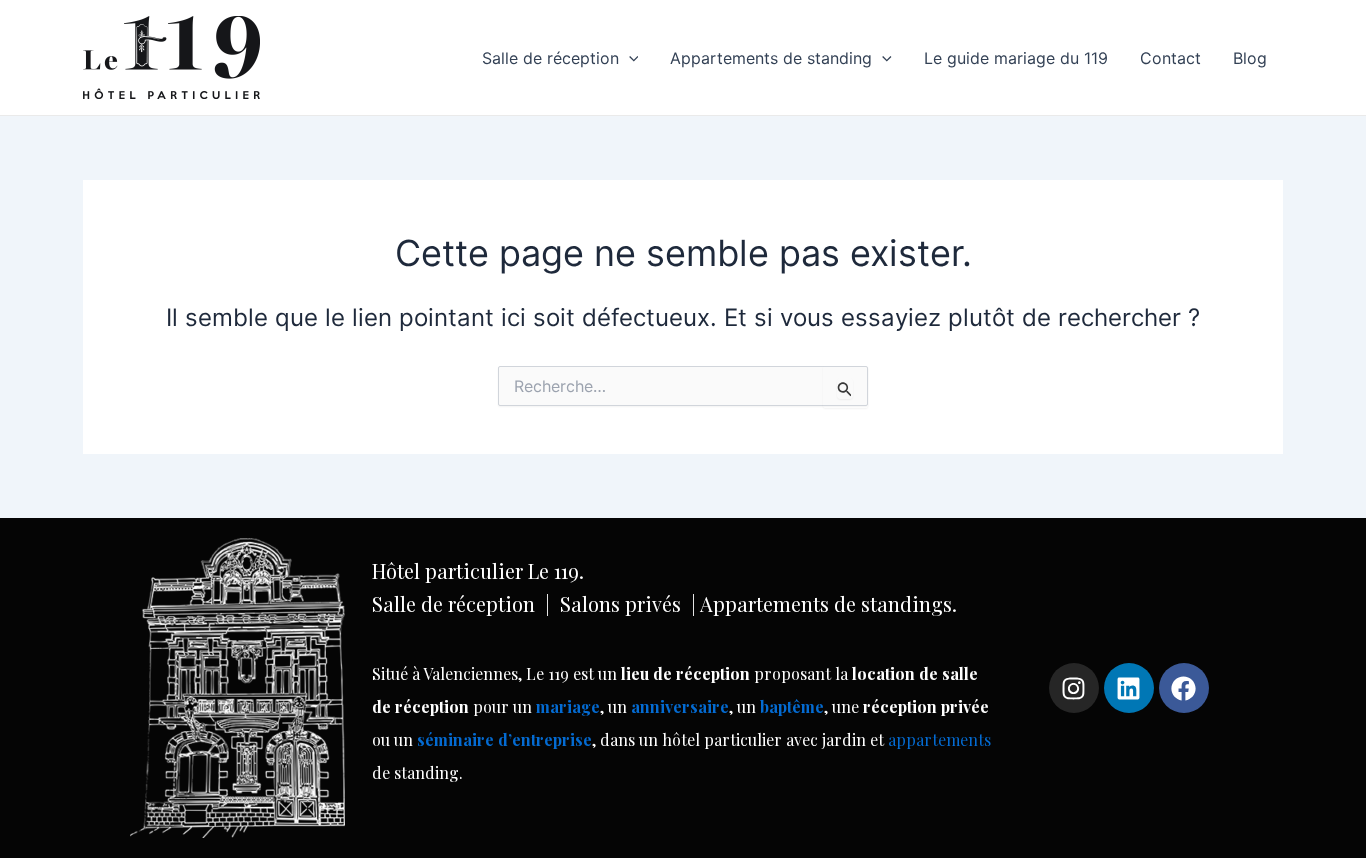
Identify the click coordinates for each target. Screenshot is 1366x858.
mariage (568, 706)
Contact (1170, 58)
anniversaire (680, 706)
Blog (1250, 58)
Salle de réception (550, 58)
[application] (629, 58)
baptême (792, 706)
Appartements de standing (771, 58)
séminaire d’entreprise (504, 739)
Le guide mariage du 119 (1016, 58)
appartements (939, 739)
